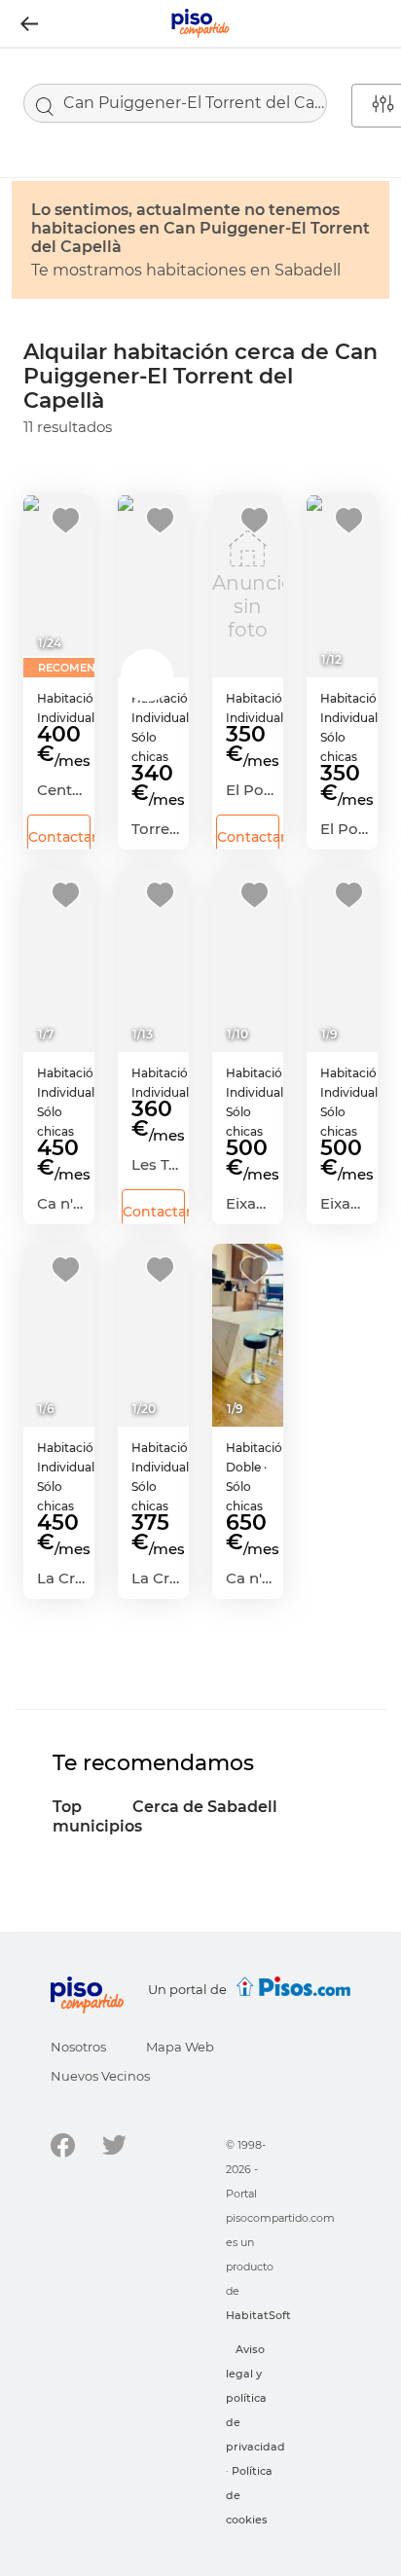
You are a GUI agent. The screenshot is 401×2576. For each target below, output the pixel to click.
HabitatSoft (258, 2315)
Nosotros (78, 2047)
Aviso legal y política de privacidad (255, 2398)
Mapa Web (180, 2047)
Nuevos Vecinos (100, 2076)
